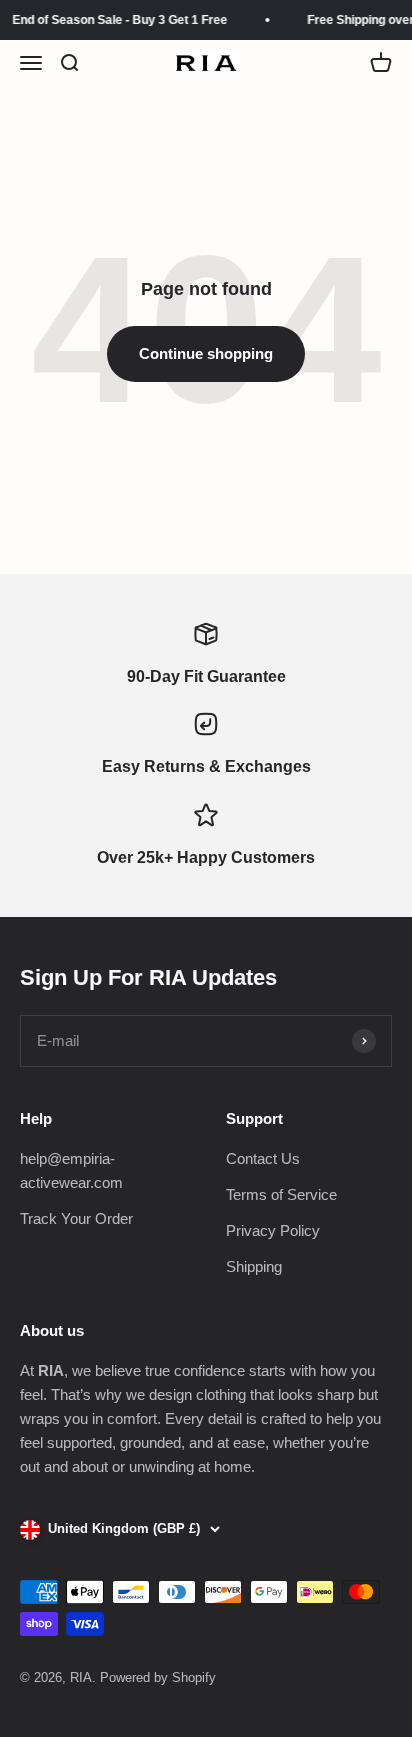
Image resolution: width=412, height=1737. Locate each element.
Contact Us (263, 1158)
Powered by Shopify (158, 1677)
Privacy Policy (273, 1230)
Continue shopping (206, 353)
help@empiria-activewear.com (71, 1170)
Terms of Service (281, 1194)
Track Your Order (76, 1218)
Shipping (254, 1266)
